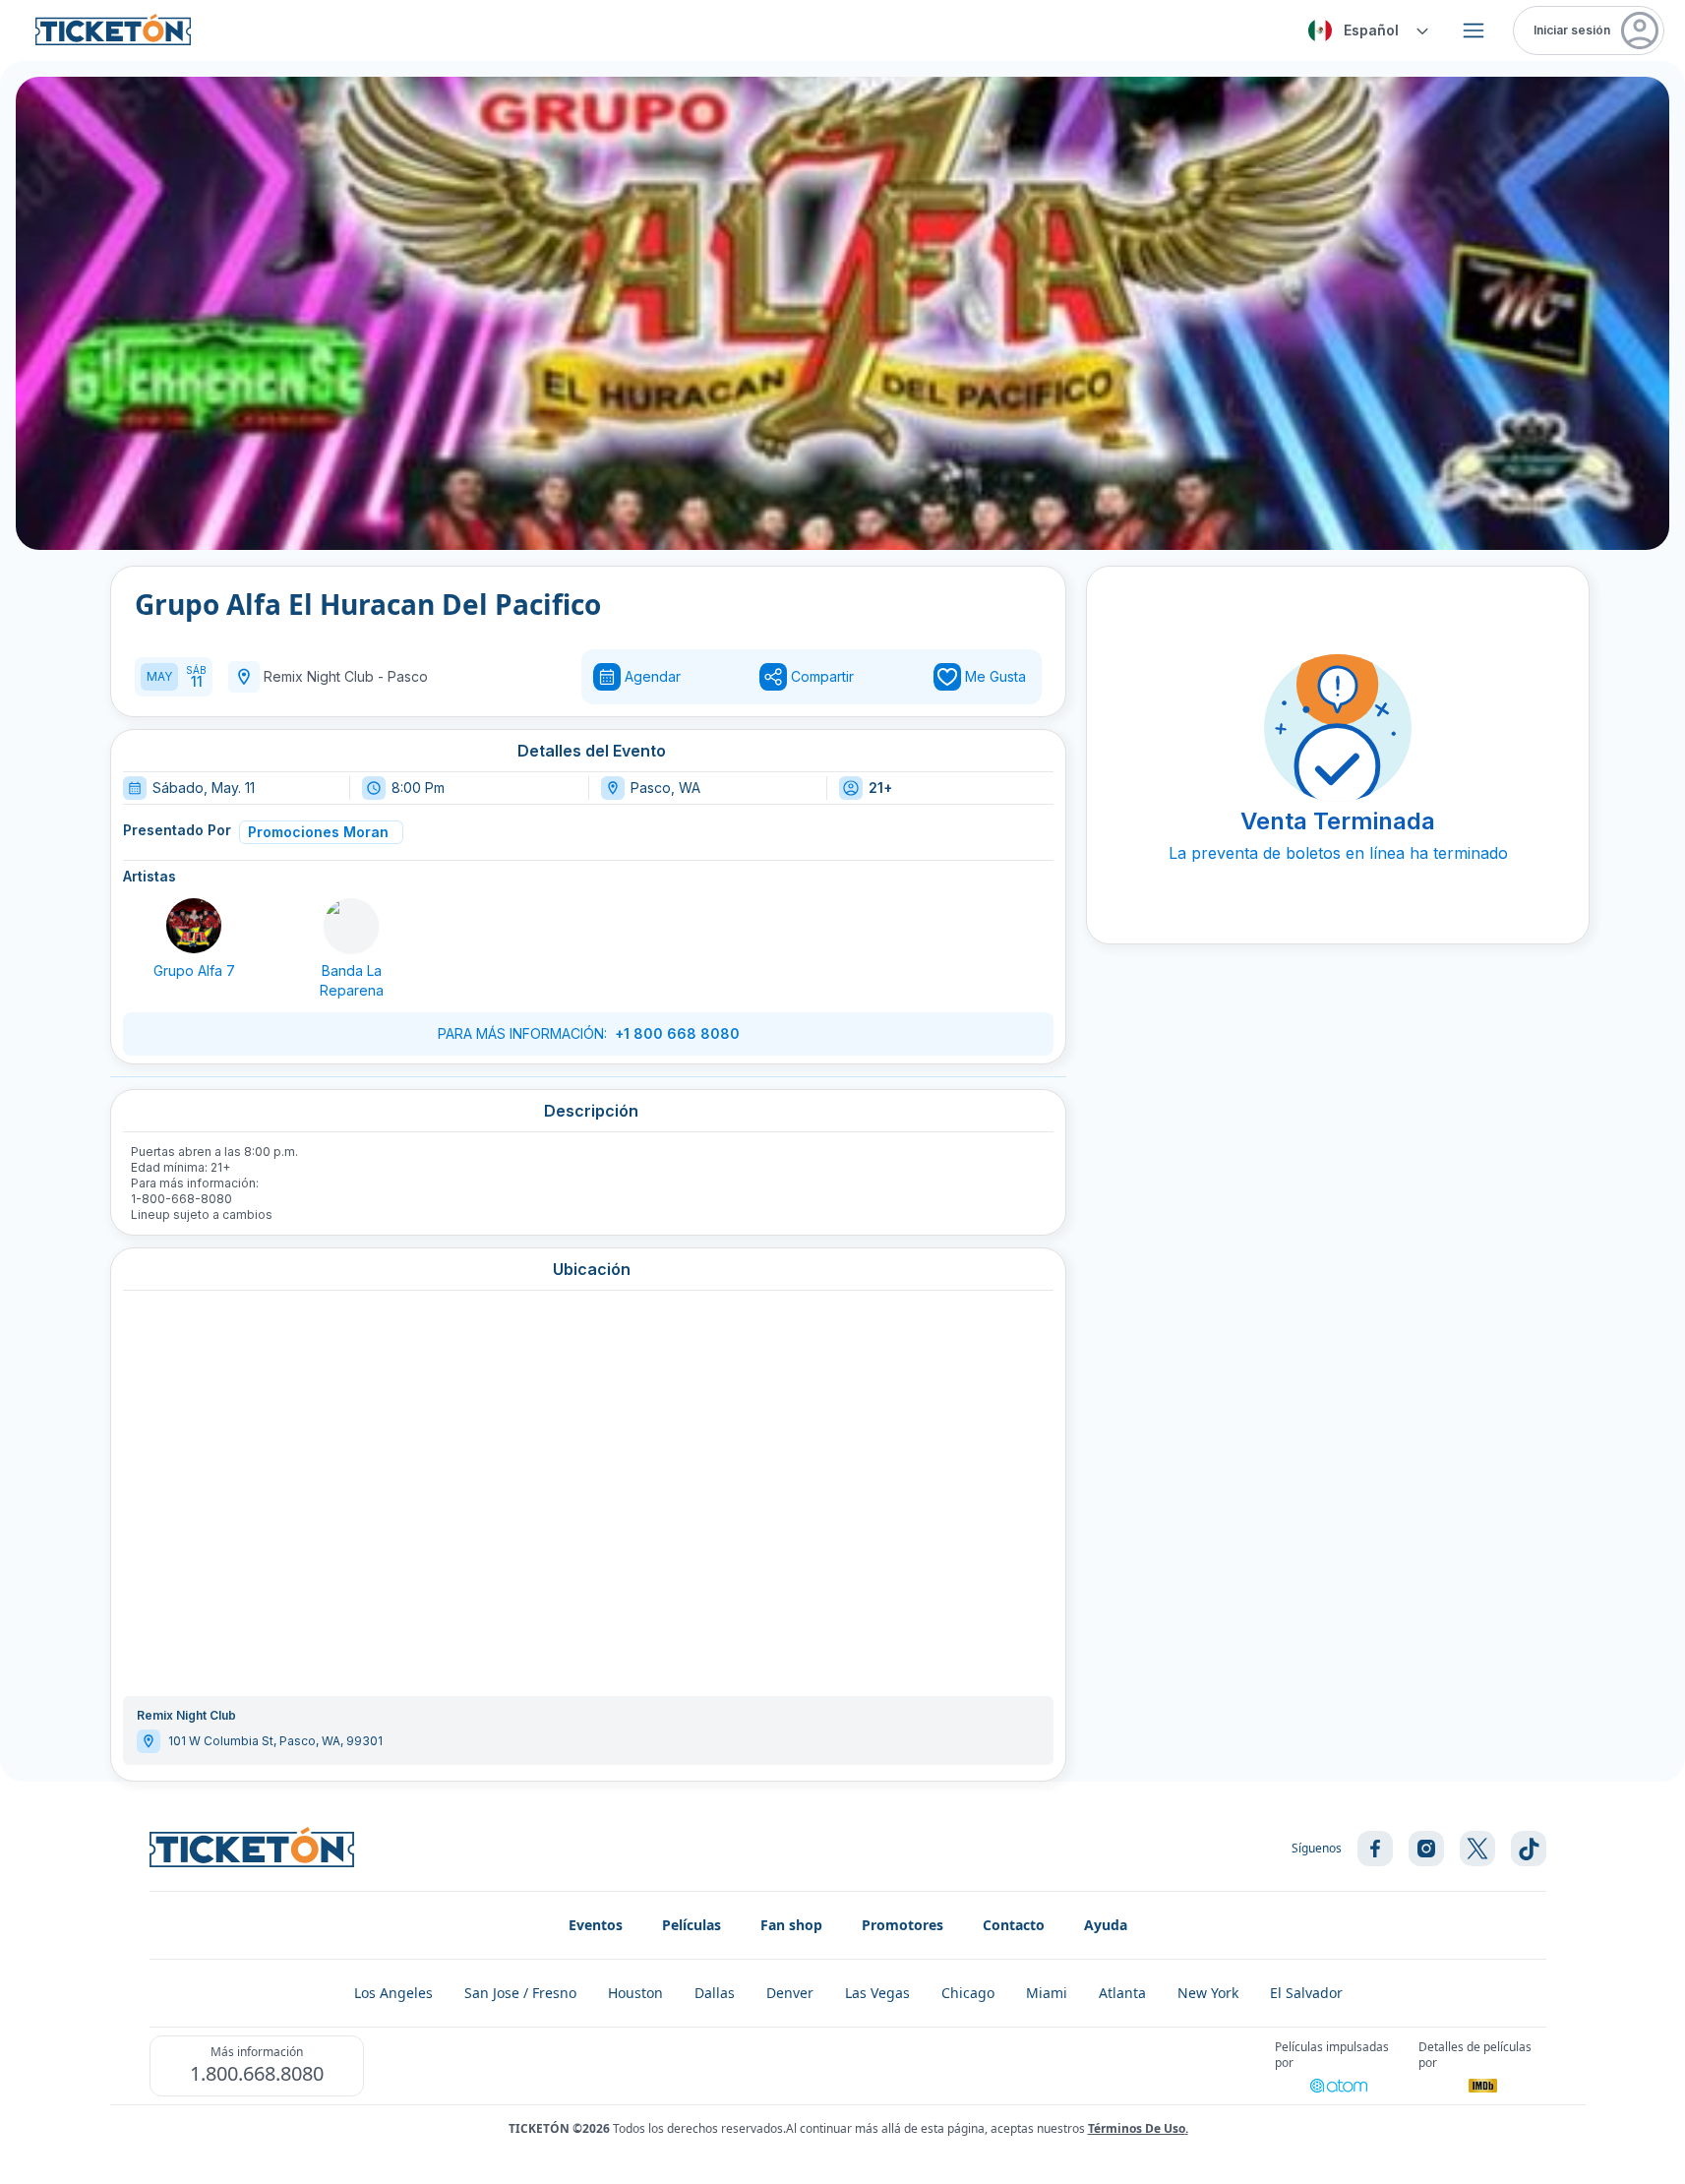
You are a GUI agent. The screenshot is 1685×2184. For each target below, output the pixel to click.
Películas (692, 1925)
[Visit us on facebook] (1375, 1849)
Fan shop (791, 1925)
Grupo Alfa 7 (194, 971)
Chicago (968, 1993)
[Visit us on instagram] (1426, 1849)
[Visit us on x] (1477, 1849)
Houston (635, 1993)
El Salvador (1306, 1993)
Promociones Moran (318, 832)
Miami (1047, 1993)
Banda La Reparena (352, 980)
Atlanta (1122, 1993)
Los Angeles (393, 1993)
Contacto (1014, 1925)
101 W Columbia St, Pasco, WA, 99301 (275, 1741)
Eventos (596, 1925)
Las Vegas (877, 1993)
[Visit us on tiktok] (1529, 1849)
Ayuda (1106, 1925)
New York (1208, 1993)
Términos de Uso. (1138, 2128)
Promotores (903, 1925)
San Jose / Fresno (520, 1993)
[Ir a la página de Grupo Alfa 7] (194, 926)
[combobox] (1365, 30)
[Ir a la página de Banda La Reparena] (351, 926)
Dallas (715, 1993)
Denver (790, 1993)
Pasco (408, 676)
